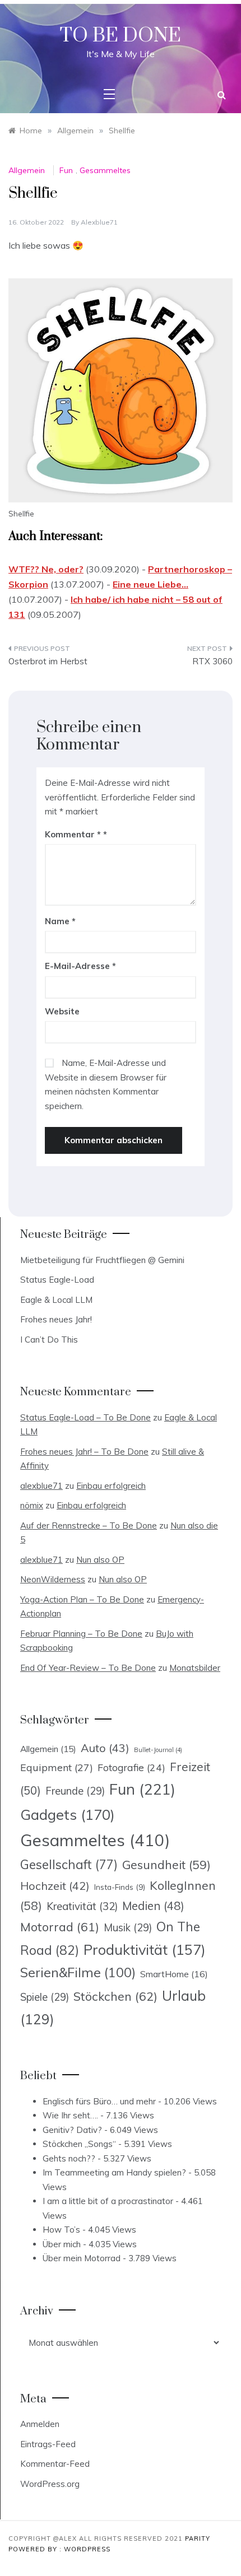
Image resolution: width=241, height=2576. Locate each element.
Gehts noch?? (69, 2158)
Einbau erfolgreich (111, 1486)
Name (60, 921)
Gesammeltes (105, 170)
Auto (105, 1748)
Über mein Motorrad (82, 2258)
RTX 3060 (212, 661)
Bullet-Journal (158, 1750)
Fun (66, 170)
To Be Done (121, 36)
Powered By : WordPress (59, 2549)
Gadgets (68, 1814)
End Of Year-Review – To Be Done (88, 1668)
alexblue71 (99, 222)
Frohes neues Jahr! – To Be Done (84, 1452)
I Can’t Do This (49, 1340)
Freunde (75, 1791)
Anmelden (40, 2424)
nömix (32, 1505)
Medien (153, 1906)
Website (62, 1011)
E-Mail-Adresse (80, 966)
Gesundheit (166, 1865)
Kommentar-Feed (55, 2464)
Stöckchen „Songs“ (79, 2144)
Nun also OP (100, 1560)
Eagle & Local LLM (56, 1300)
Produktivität (145, 1950)
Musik (128, 1928)
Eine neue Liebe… (150, 584)
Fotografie (131, 1767)
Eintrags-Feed (48, 2444)
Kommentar (73, 834)
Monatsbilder (195, 1668)
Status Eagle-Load (57, 1280)
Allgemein (27, 170)
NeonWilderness (53, 1579)
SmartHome (174, 1974)
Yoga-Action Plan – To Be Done (82, 1599)
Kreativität (82, 1906)
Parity (198, 2538)
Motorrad (60, 1927)
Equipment (57, 1767)
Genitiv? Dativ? (72, 2130)
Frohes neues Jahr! (56, 1319)
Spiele (45, 1997)
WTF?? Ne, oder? (46, 569)
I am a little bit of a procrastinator (108, 2201)
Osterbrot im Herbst (48, 661)
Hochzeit (55, 1886)
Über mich (62, 2244)
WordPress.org (50, 2484)
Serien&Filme (78, 1972)
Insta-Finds (120, 1887)
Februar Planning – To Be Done (81, 1634)
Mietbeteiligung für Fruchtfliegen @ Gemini (102, 1260)
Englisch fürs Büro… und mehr (99, 2101)
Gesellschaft (69, 1865)
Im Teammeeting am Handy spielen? (114, 2172)
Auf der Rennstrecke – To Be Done (89, 1525)
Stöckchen (115, 1996)
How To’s (61, 2230)
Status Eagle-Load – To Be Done (85, 1417)
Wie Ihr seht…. (70, 2115)
